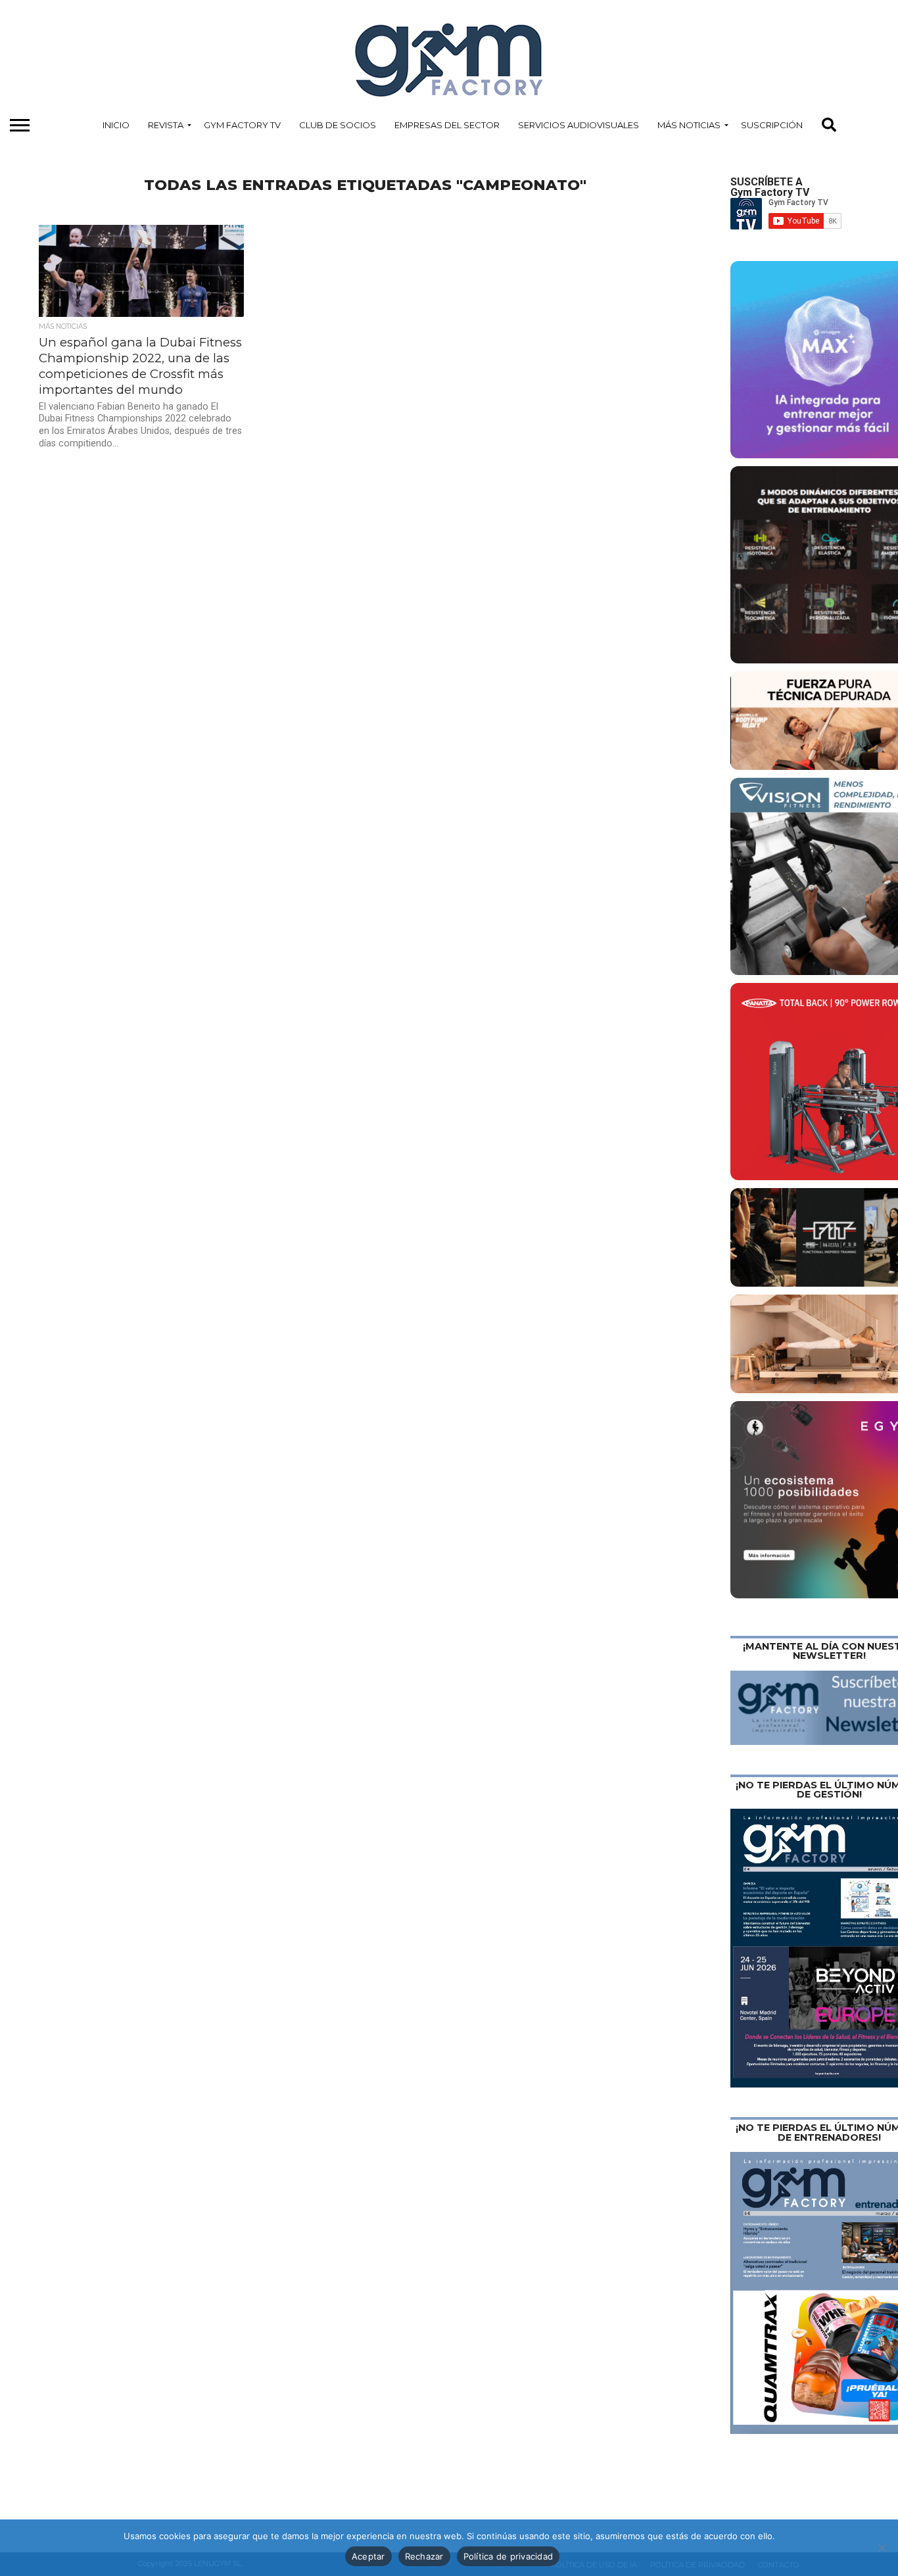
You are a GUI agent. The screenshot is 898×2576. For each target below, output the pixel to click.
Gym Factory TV (242, 125)
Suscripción (772, 125)
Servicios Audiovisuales (579, 125)
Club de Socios (338, 125)
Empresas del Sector (447, 125)
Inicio (116, 125)
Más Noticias (689, 125)
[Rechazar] (882, 2548)
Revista (166, 125)
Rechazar (424, 2556)
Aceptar (368, 2556)
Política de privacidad (508, 2556)
